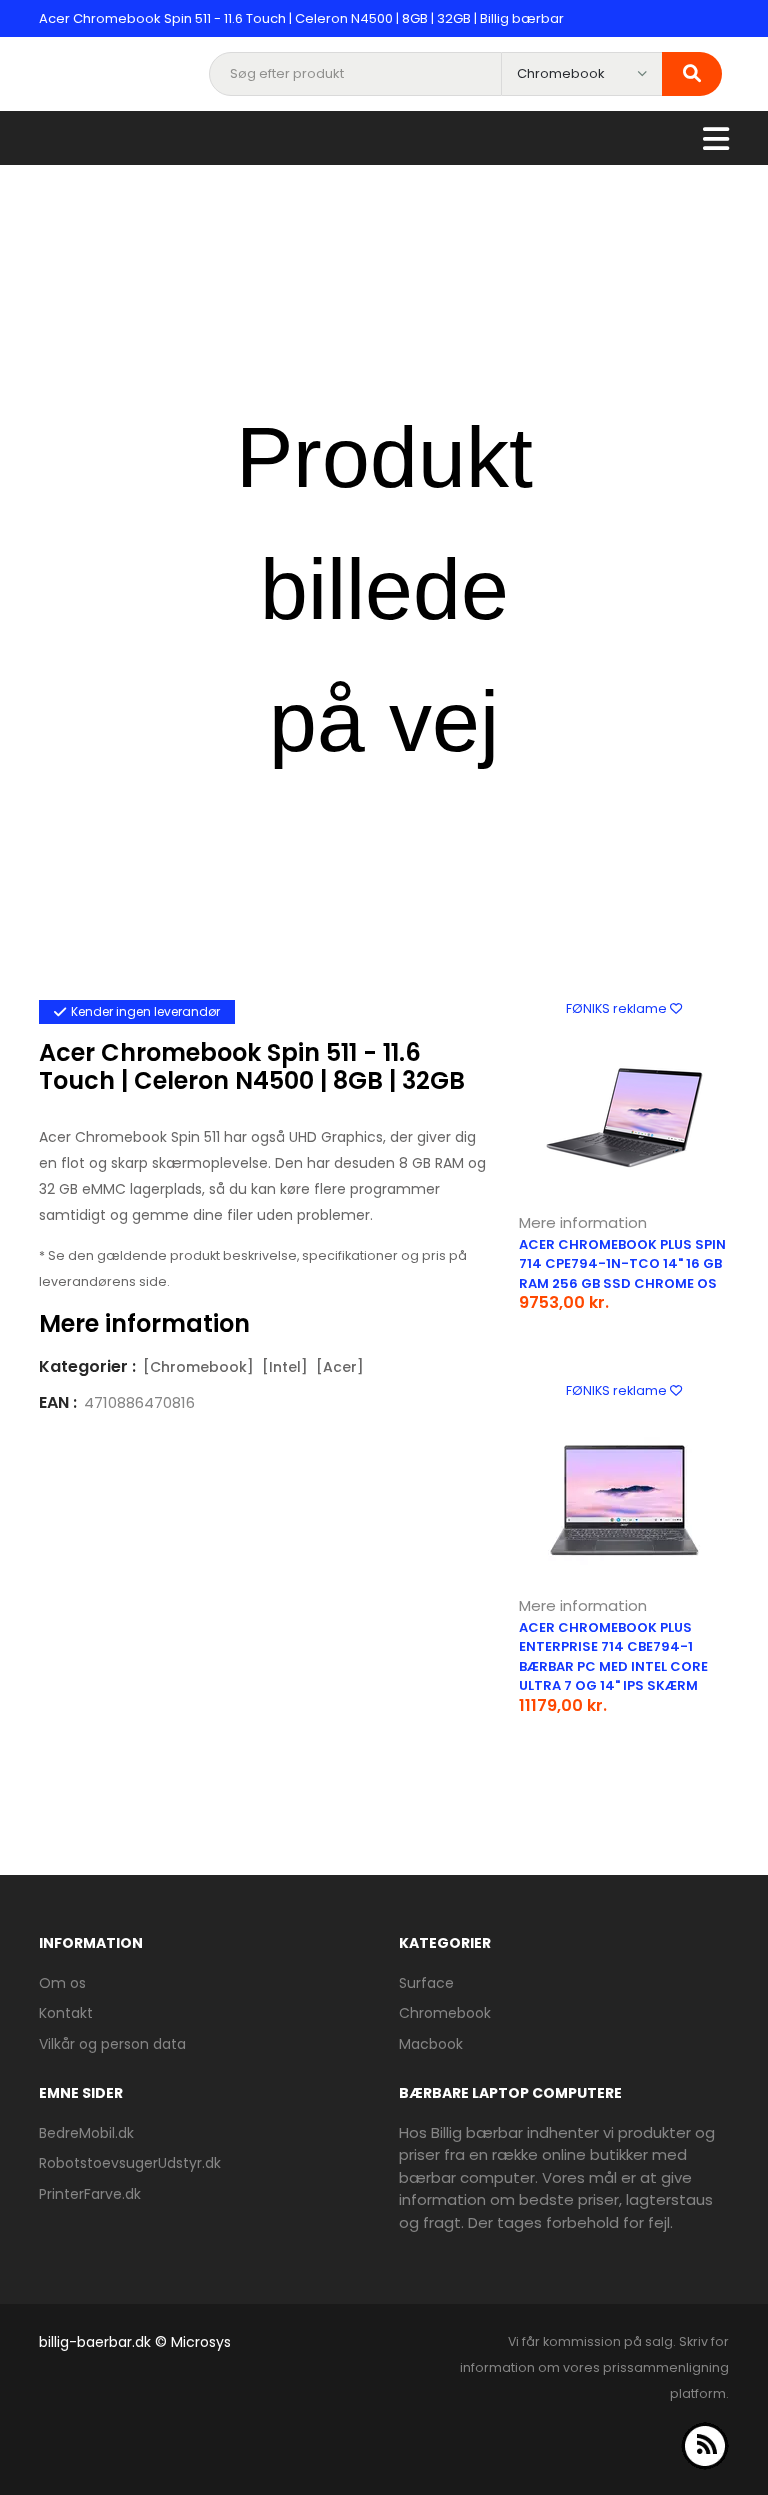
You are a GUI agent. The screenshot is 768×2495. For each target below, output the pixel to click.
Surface (426, 1983)
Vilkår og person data (112, 2044)
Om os (62, 1983)
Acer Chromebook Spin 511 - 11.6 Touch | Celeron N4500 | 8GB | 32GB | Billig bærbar (301, 18)
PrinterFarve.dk (90, 2194)
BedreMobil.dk (86, 2133)
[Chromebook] (198, 1367)
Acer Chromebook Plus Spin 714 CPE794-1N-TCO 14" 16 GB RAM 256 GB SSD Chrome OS (622, 1264)
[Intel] (285, 1367)
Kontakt (66, 2013)
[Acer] (340, 1367)
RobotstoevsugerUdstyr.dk (130, 2163)
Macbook (431, 2044)
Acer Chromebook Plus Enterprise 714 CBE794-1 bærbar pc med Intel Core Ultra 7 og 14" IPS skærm (613, 1657)
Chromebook (445, 2013)
